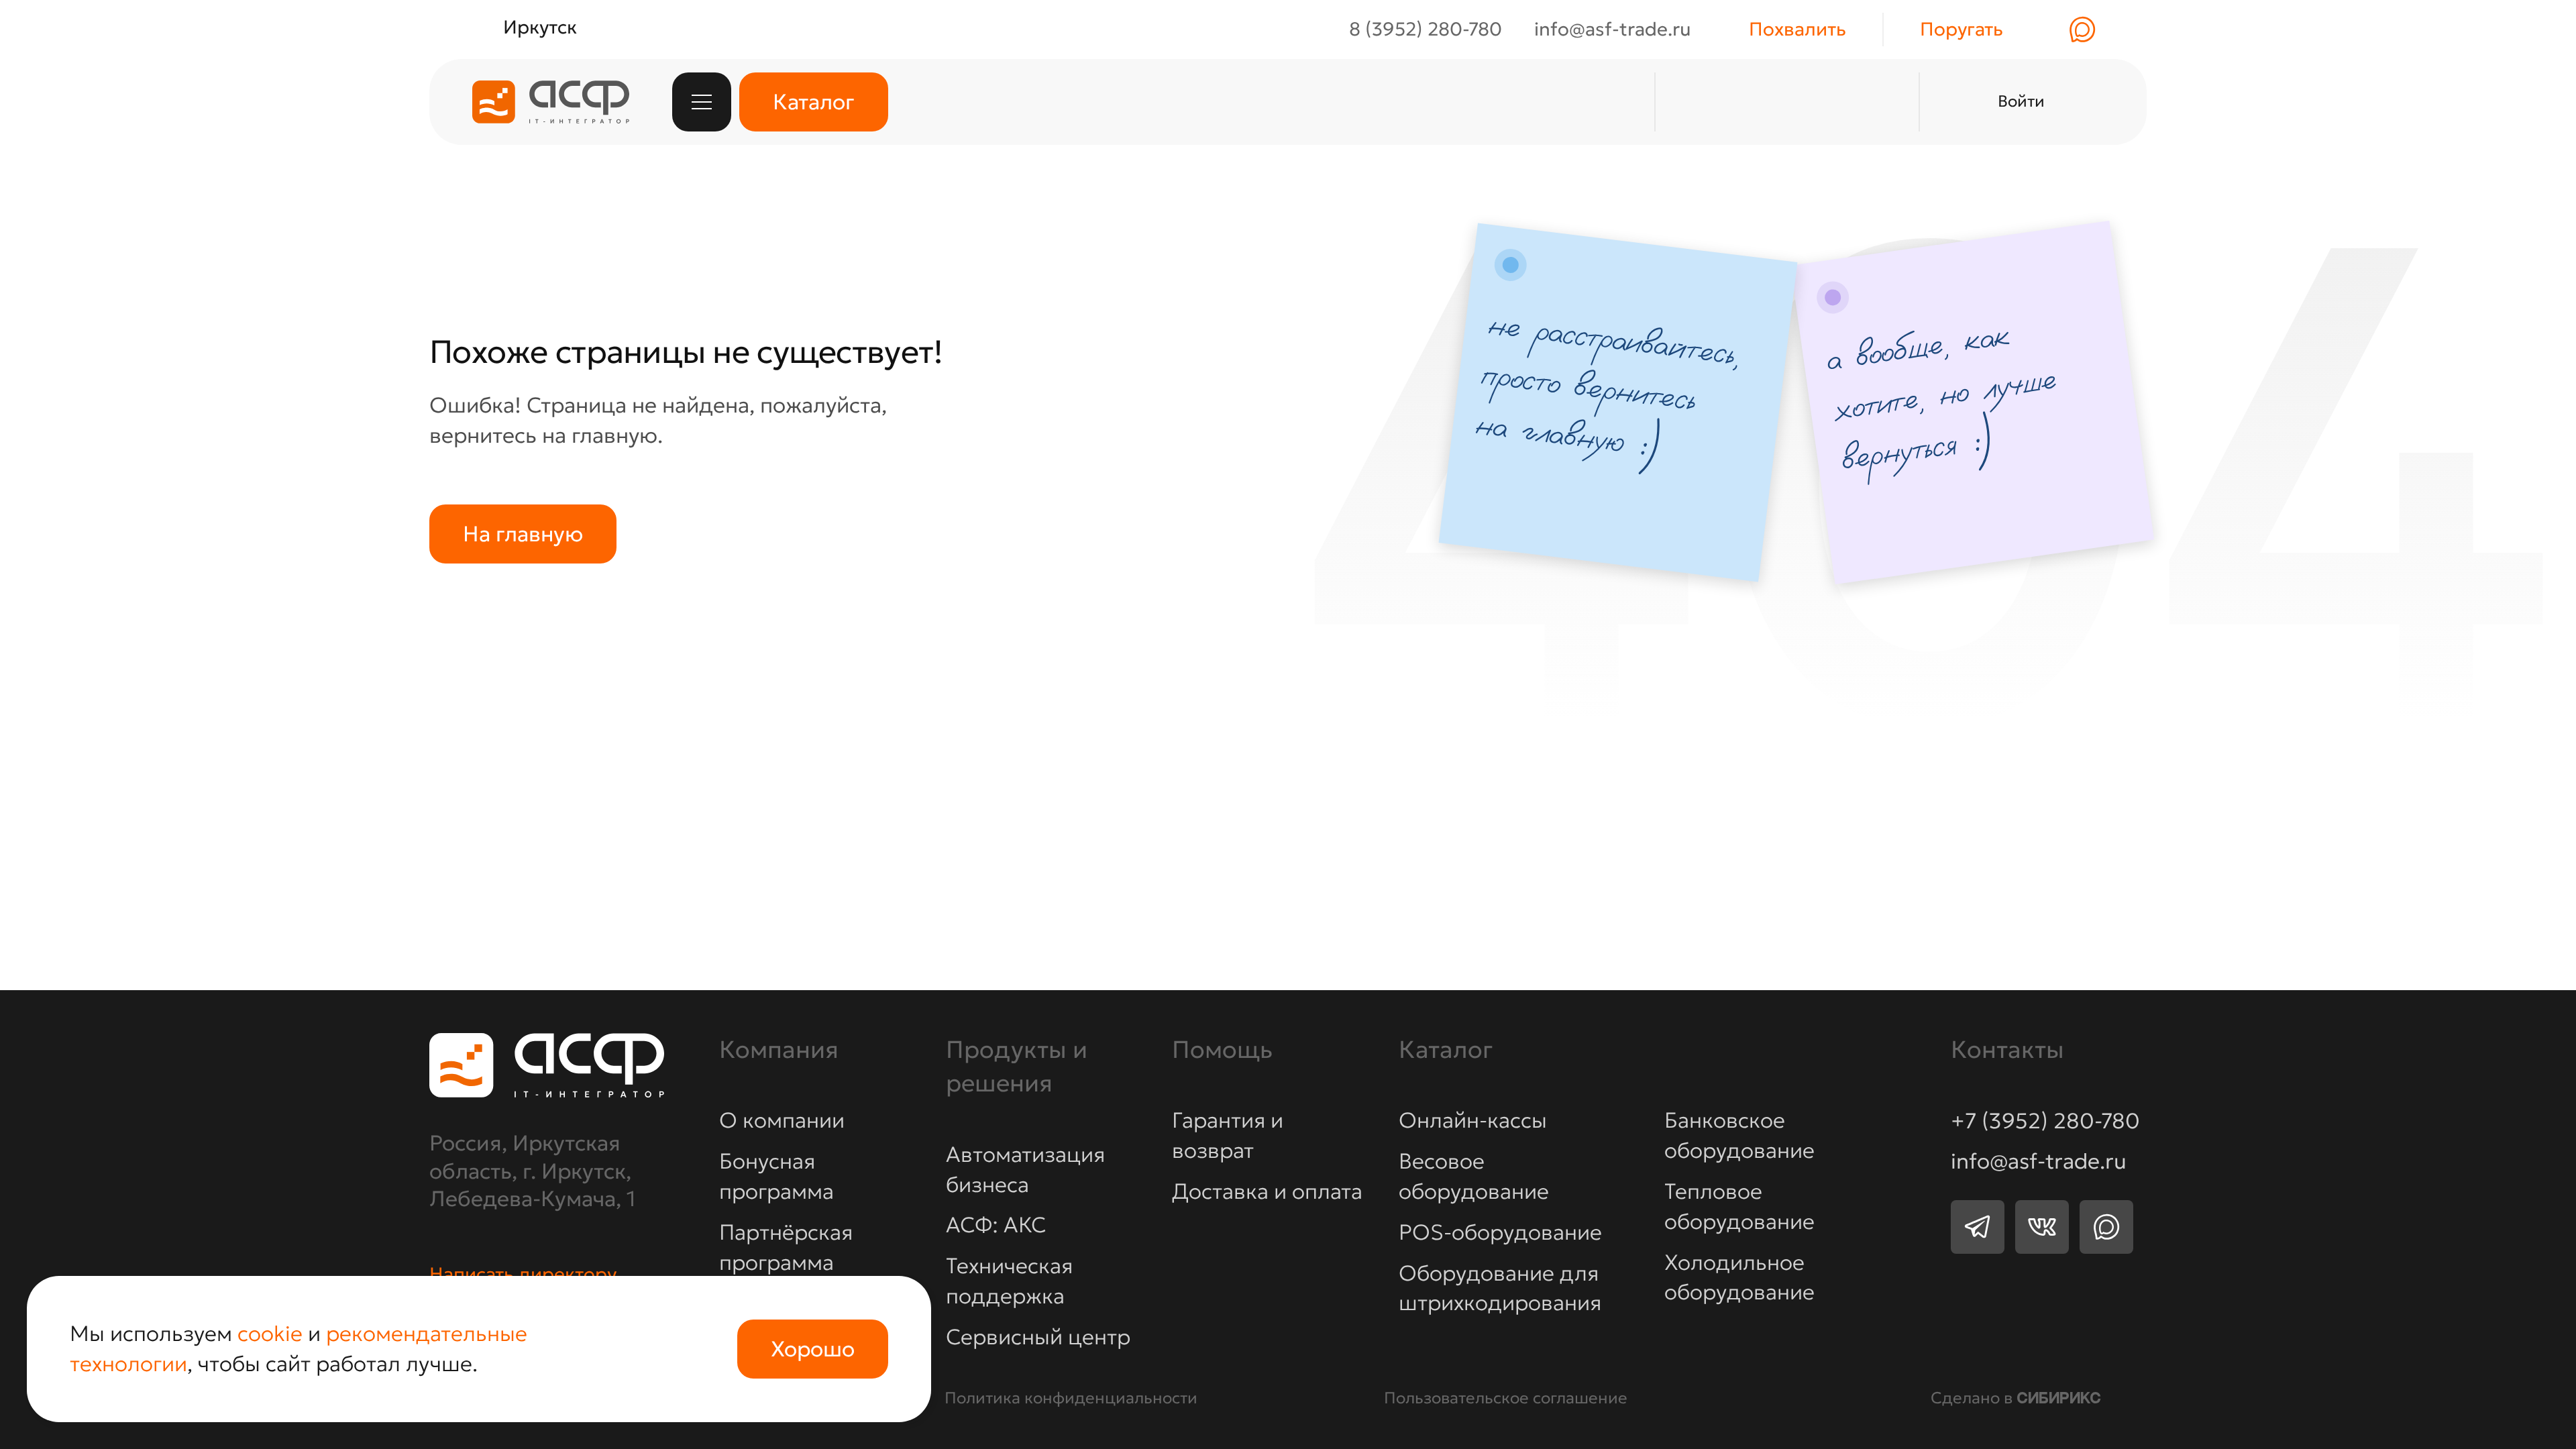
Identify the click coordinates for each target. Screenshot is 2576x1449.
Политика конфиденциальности (1071, 1398)
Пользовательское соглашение (1506, 1398)
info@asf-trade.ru (2039, 1162)
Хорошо (813, 1349)
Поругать (1962, 29)
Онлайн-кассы (1473, 1120)
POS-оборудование (1500, 1232)
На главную (523, 534)
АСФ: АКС (996, 1225)
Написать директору (523, 1275)
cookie (270, 1334)
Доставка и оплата (1267, 1191)
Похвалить (1797, 29)
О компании (782, 1120)
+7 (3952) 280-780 (2045, 1121)
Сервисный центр (1038, 1337)
